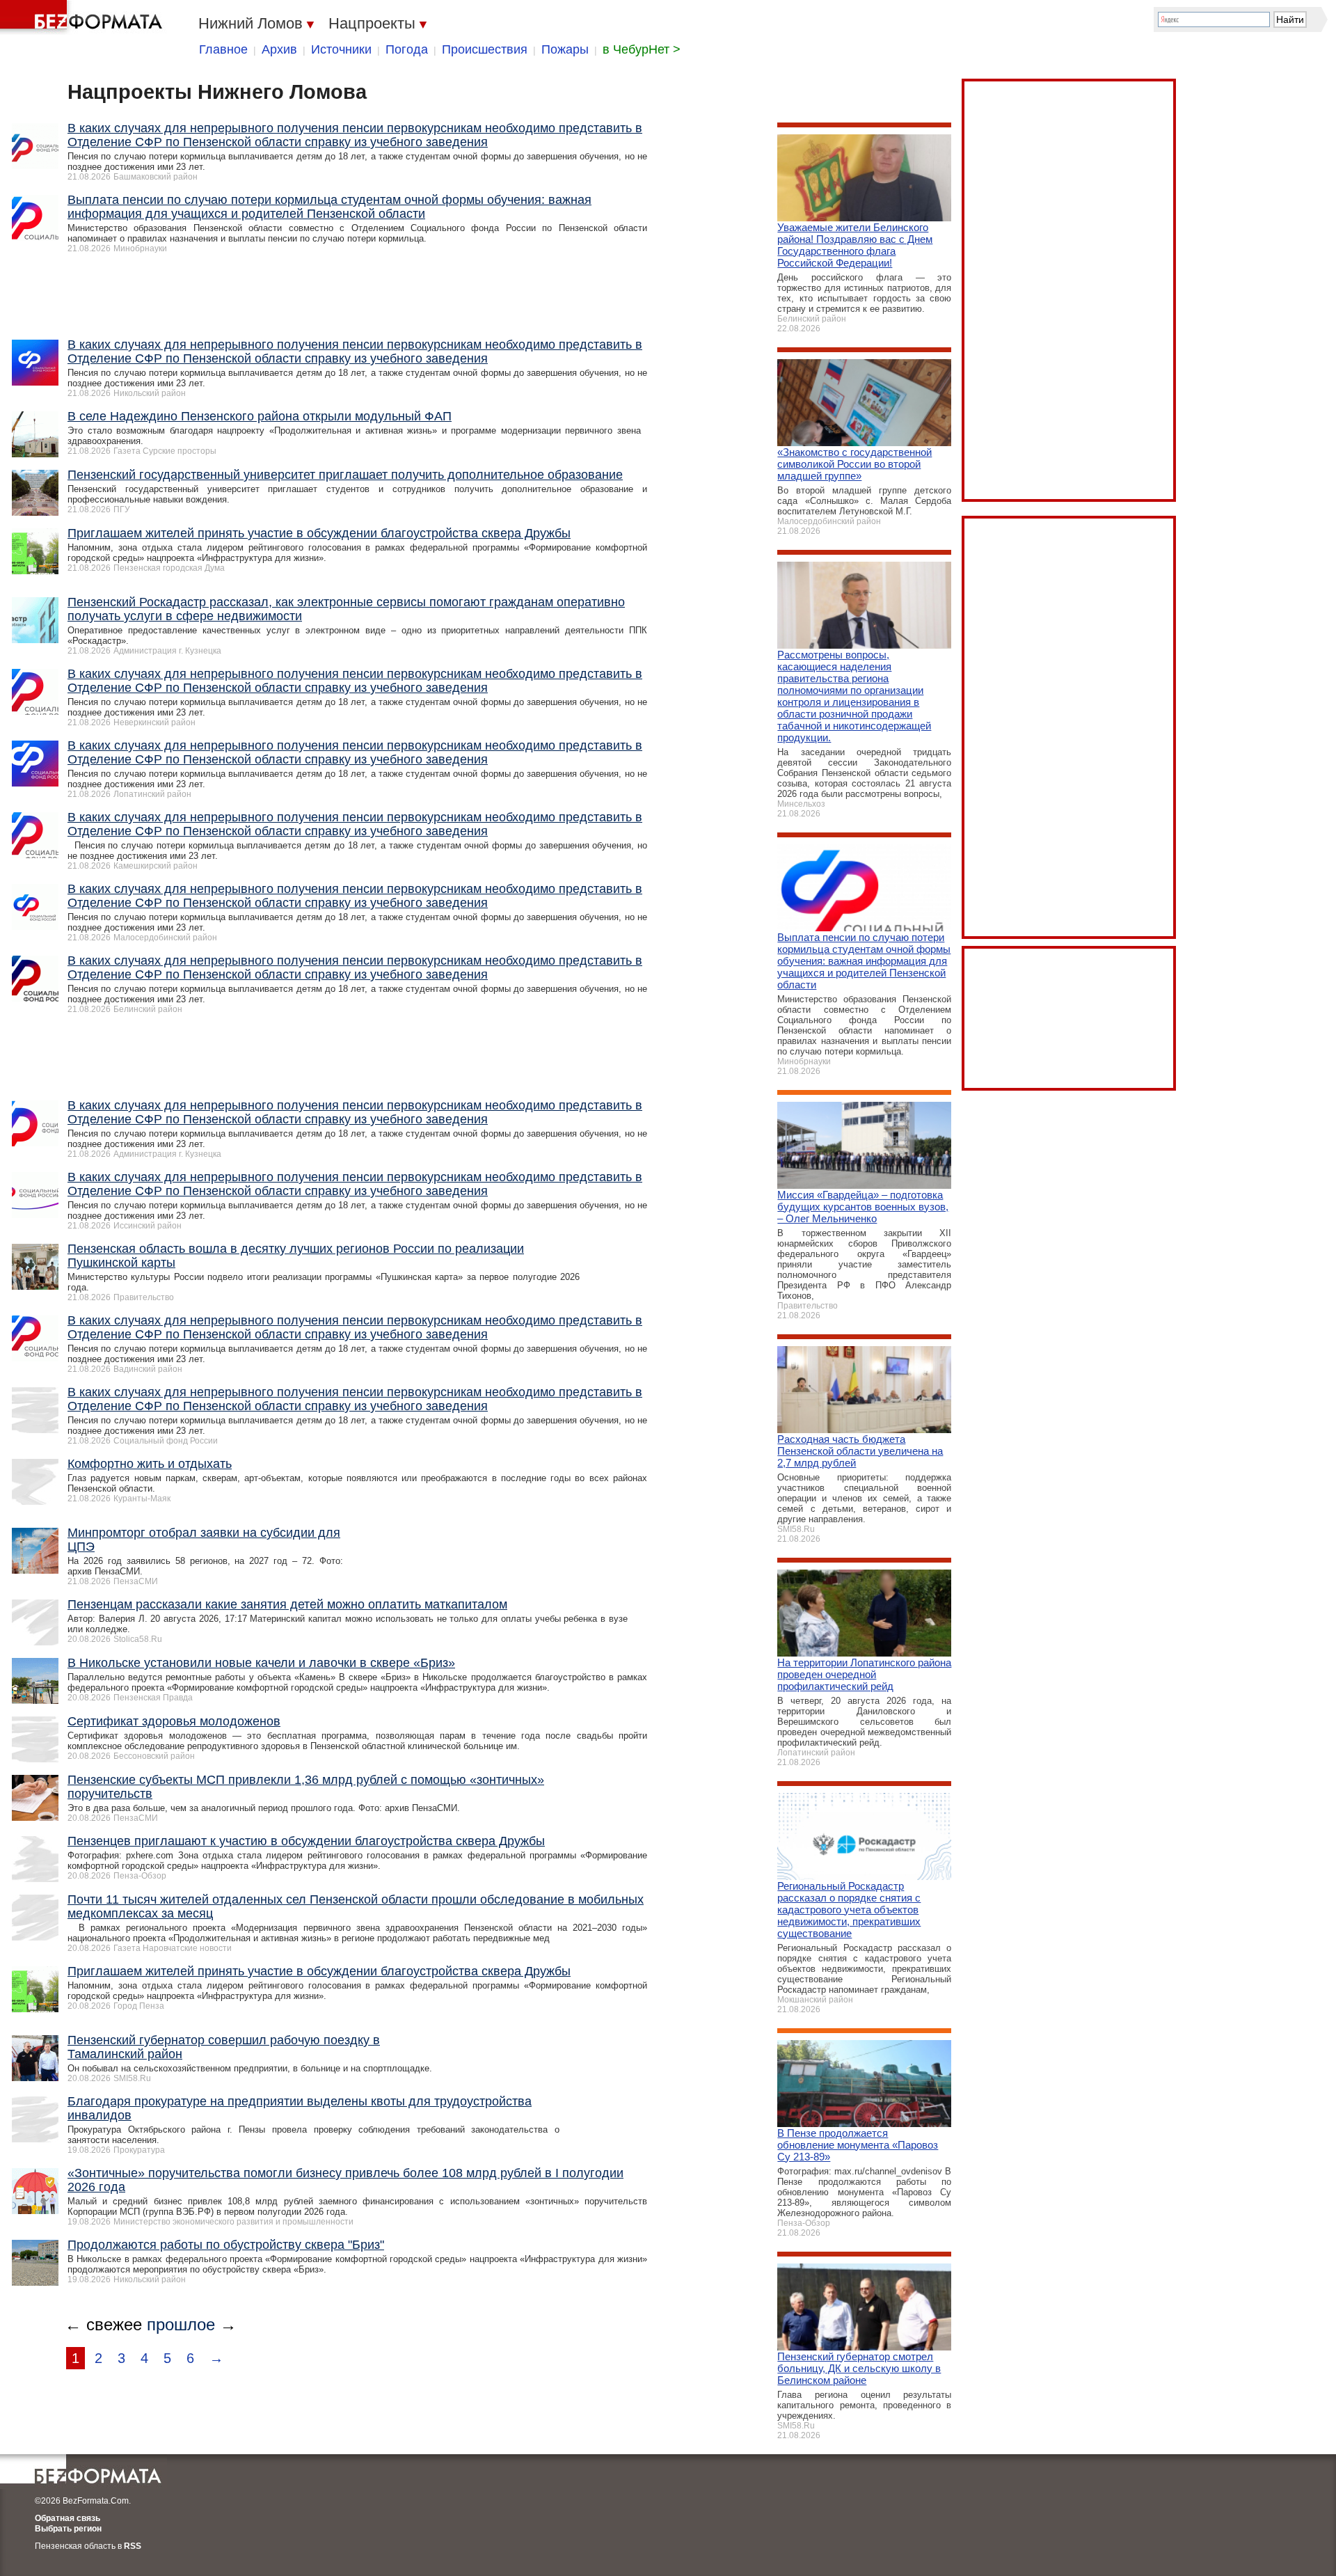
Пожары (565, 49)
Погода (407, 49)
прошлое (181, 2324)
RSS (133, 2546)
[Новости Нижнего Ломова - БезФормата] (83, 17)
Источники (341, 49)
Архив (279, 49)
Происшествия (485, 49)
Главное (223, 49)
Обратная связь (67, 2518)
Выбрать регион (68, 2529)
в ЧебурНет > (642, 49)
